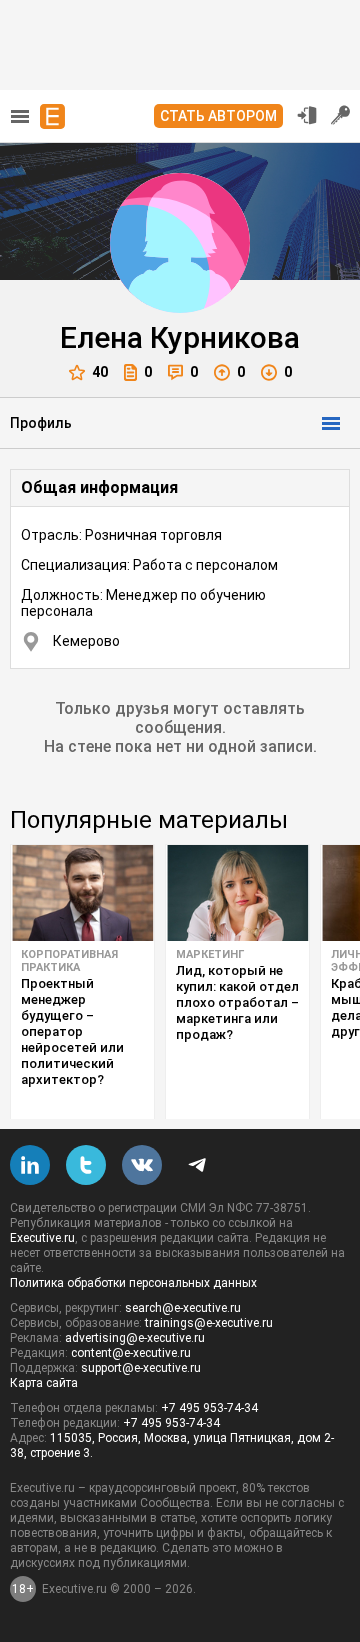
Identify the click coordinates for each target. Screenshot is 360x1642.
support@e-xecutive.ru (141, 1368)
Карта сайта (44, 1383)
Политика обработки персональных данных (133, 1283)
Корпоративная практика (69, 961)
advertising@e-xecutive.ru (135, 1338)
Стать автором (218, 116)
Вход (307, 115)
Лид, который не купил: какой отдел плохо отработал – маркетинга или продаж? (237, 1002)
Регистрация (341, 115)
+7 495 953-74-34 (209, 1408)
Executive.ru (42, 1238)
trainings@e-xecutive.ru (209, 1323)
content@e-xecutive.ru (131, 1353)
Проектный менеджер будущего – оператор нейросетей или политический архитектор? (72, 1031)
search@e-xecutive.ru (183, 1308)
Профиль (41, 423)
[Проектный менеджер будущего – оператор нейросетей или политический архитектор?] (82, 893)
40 (100, 372)
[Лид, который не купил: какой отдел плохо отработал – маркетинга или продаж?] (237, 893)
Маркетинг (210, 954)
